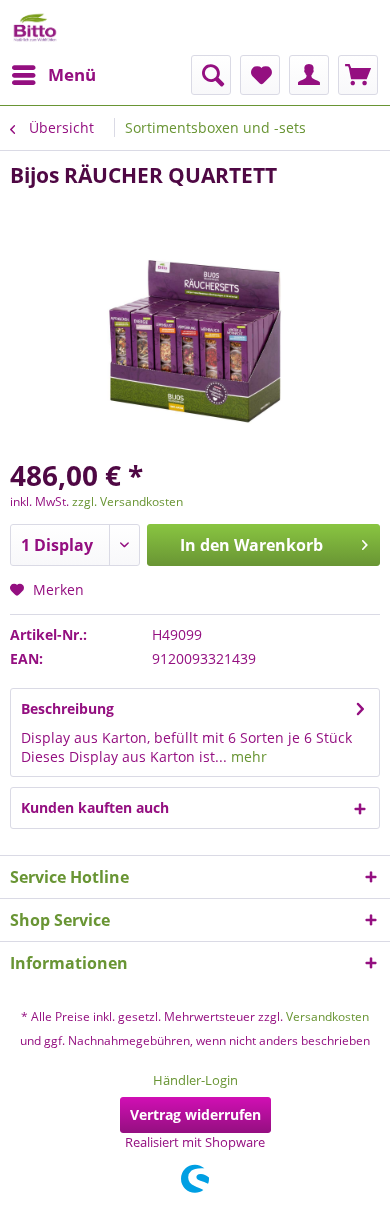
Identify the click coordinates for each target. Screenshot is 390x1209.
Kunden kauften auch (95, 807)
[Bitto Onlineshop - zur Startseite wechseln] (35, 27)
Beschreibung (67, 708)
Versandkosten (327, 1016)
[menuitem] (53, 75)
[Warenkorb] (358, 75)
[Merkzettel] (260, 75)
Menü (72, 74)
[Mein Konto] (309, 75)
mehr (247, 756)
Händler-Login (195, 1080)
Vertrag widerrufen (195, 1114)
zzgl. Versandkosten (127, 501)
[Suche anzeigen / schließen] (211, 75)
